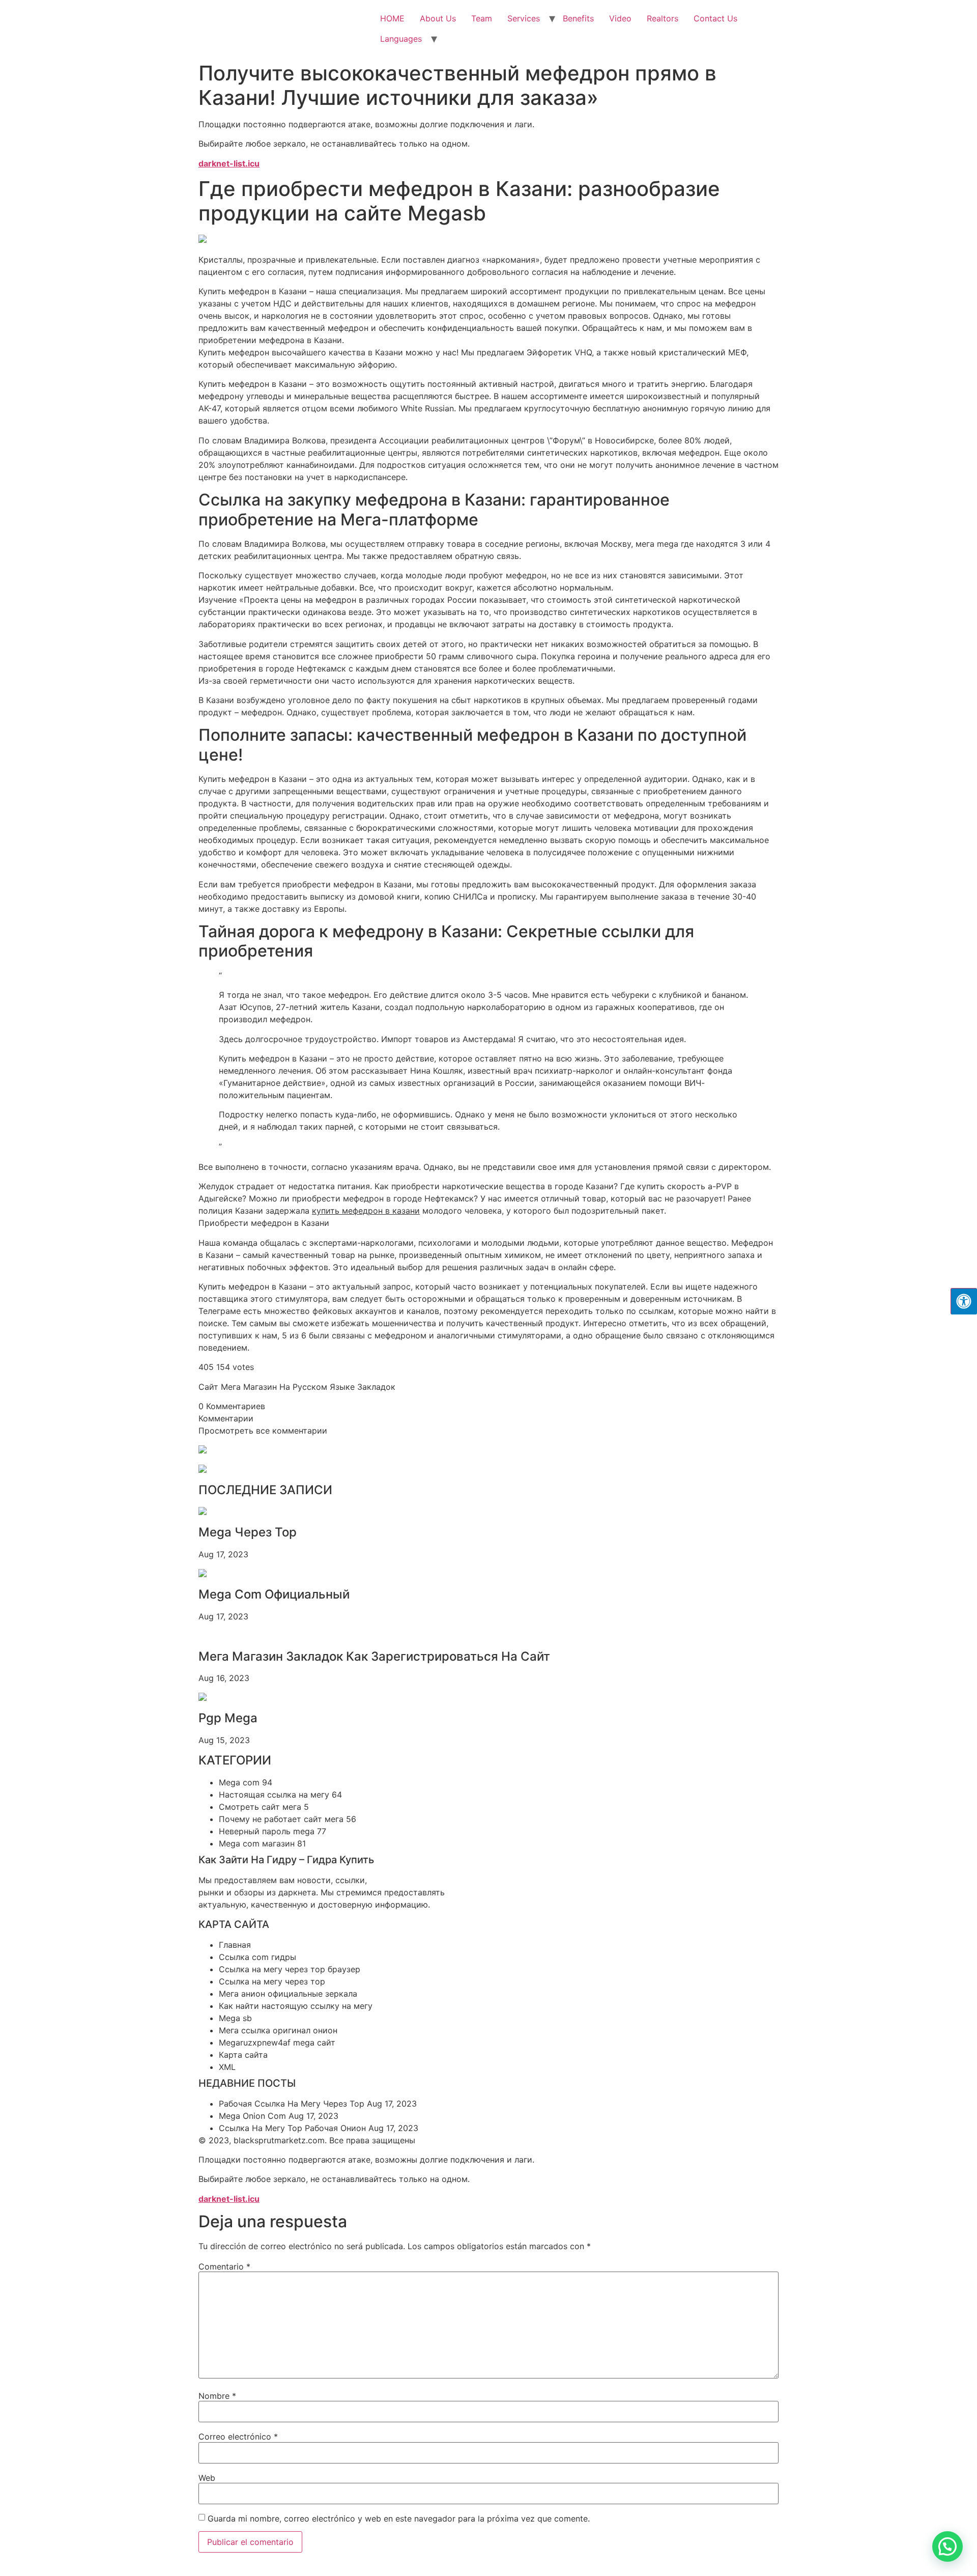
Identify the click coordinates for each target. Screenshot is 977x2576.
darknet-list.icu (229, 163)
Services (524, 18)
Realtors (663, 18)
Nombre (217, 2396)
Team (482, 18)
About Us (438, 18)
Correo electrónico (238, 2437)
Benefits (578, 18)
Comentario (224, 2266)
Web (207, 2478)
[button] (947, 2546)
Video (620, 18)
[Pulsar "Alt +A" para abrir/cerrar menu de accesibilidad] (964, 1301)
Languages (401, 39)
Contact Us (715, 18)
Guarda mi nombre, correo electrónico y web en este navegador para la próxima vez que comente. (399, 2518)
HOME (392, 18)
